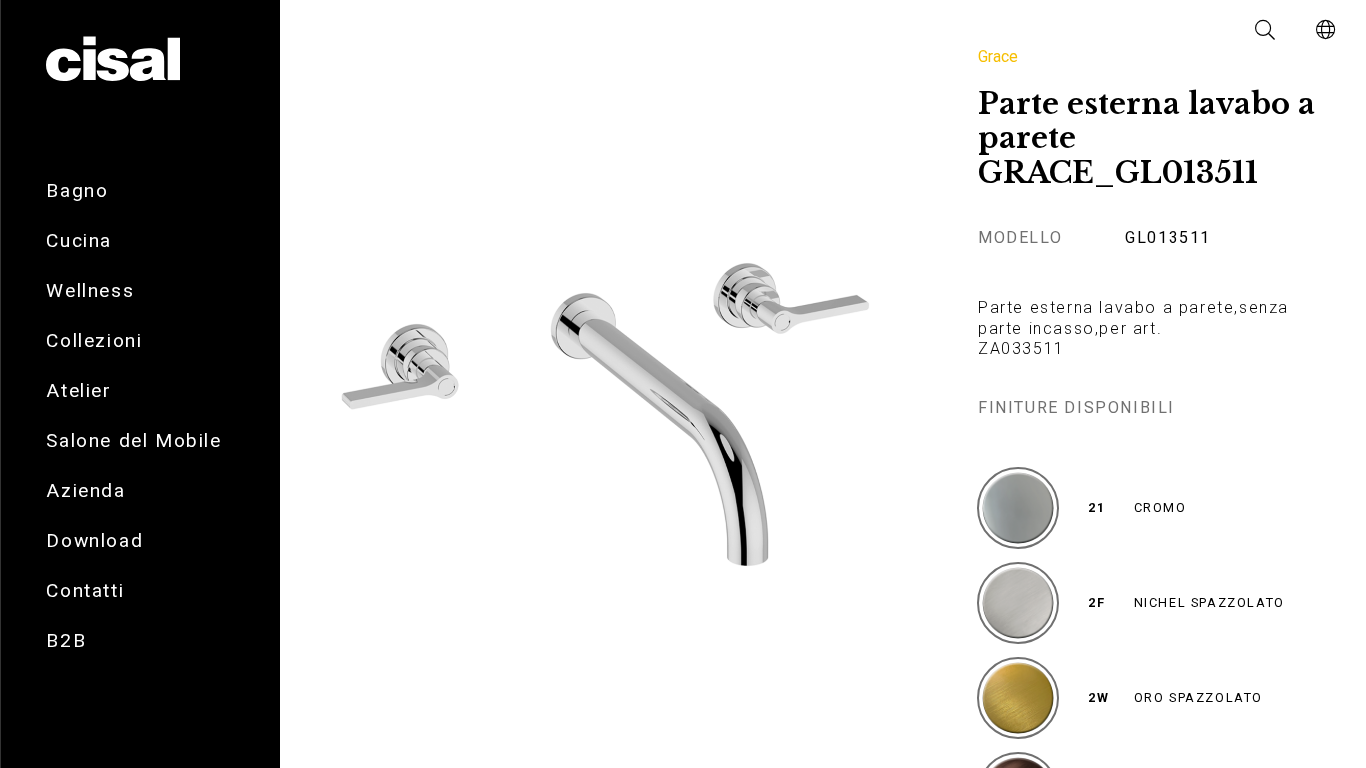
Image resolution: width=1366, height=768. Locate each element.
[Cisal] (112, 60)
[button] (1266, 30)
